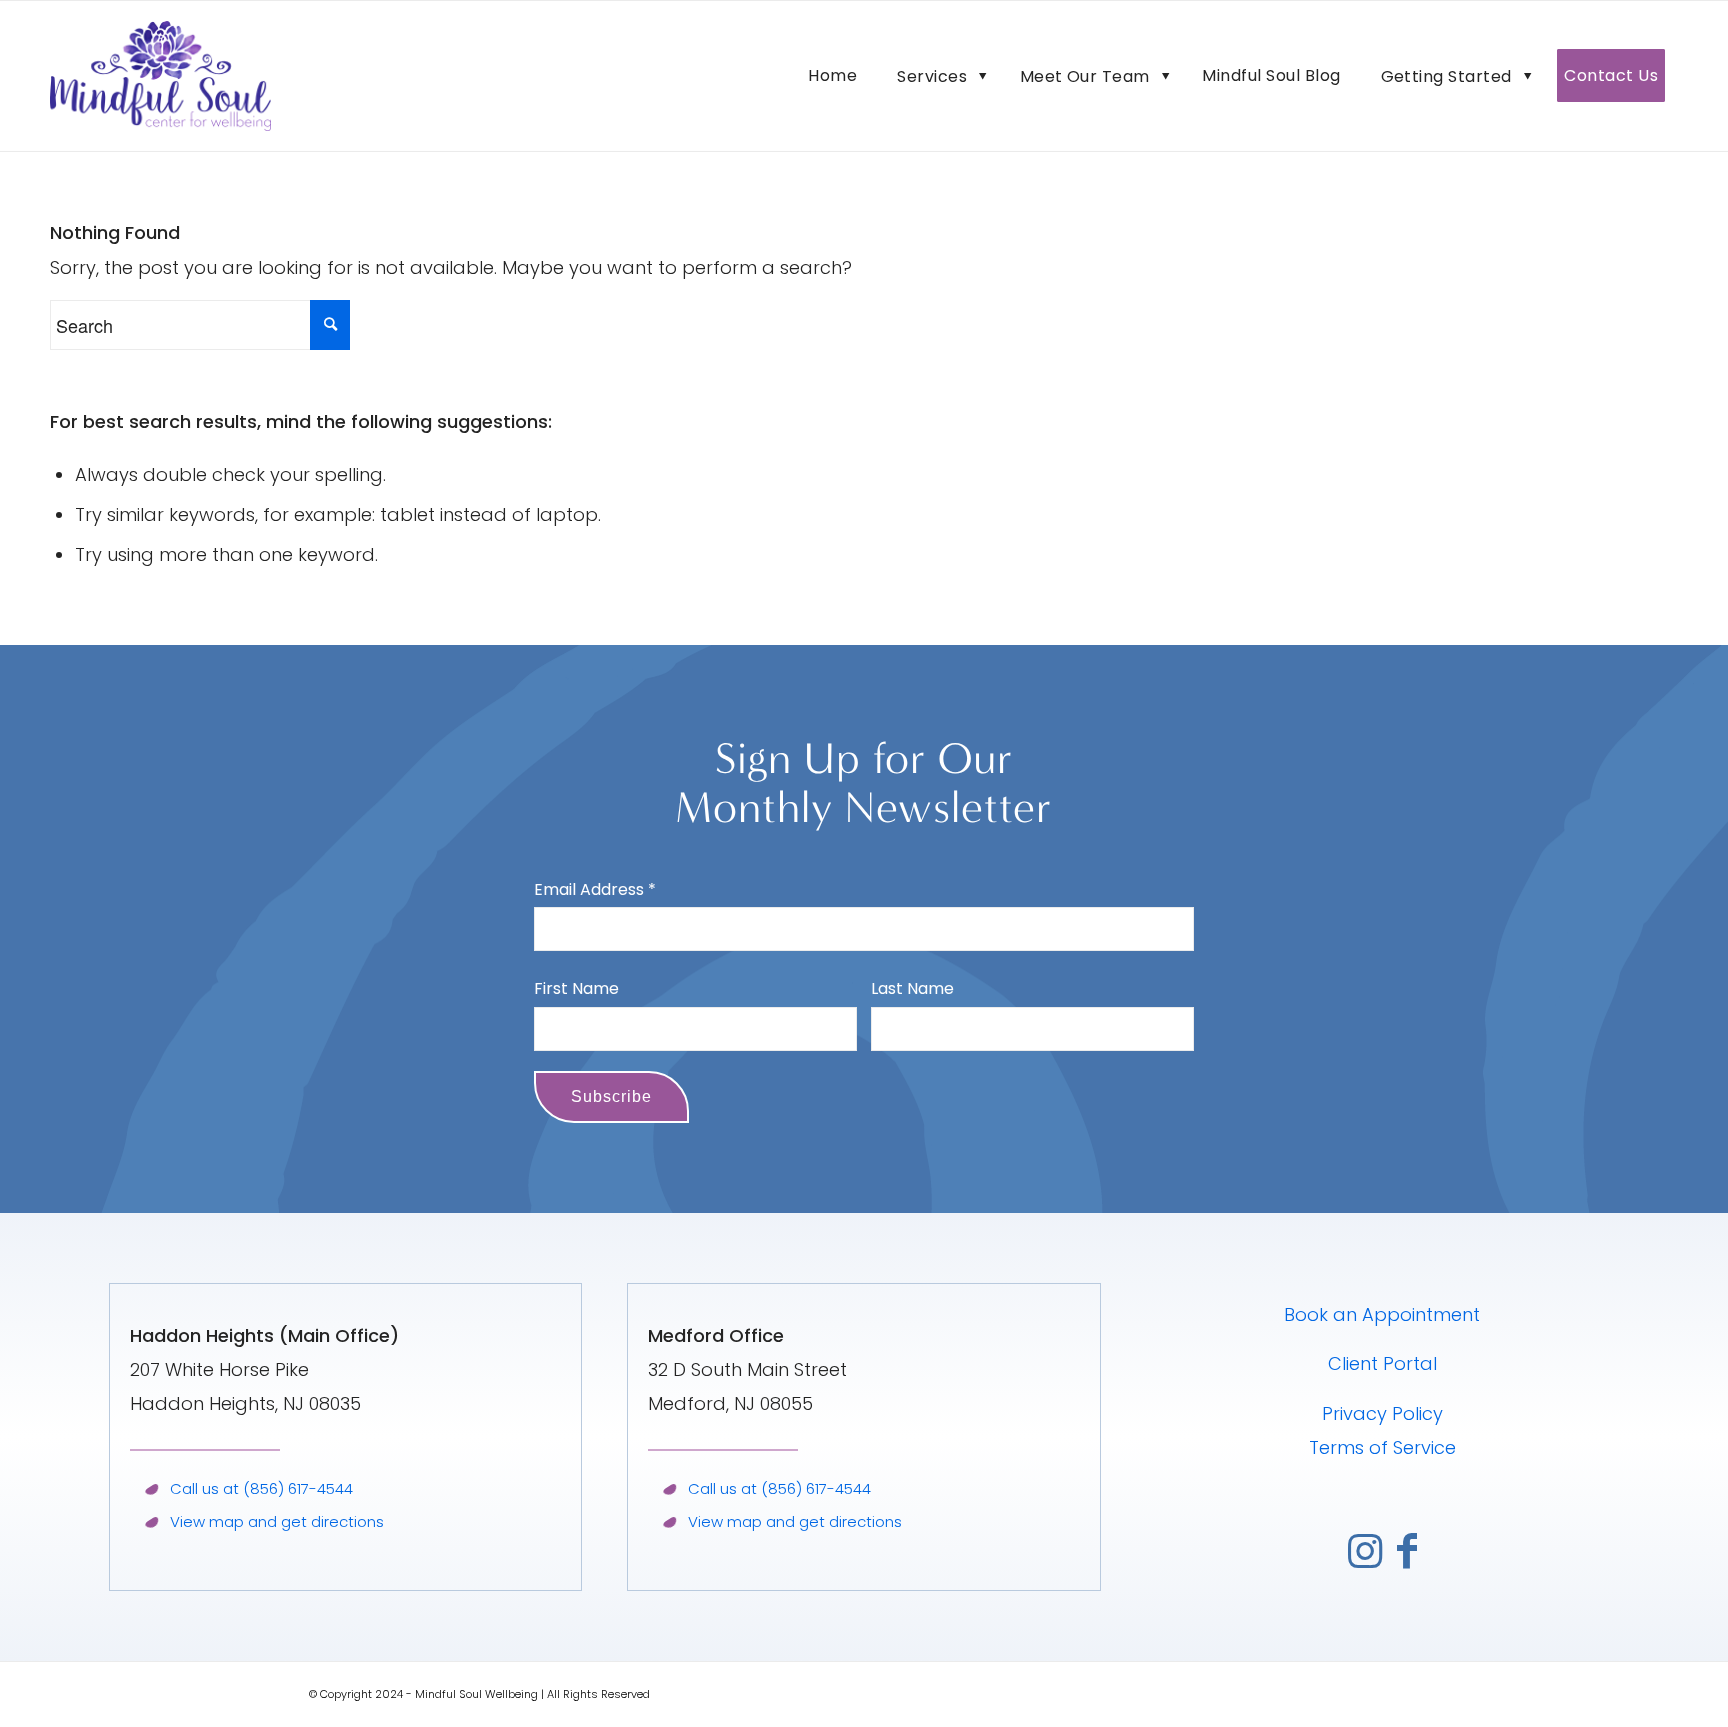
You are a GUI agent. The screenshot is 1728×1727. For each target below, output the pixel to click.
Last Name (912, 988)
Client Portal (1382, 1363)
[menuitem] (832, 76)
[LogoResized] (160, 76)
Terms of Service (1382, 1447)
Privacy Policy (1382, 1413)
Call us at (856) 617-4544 (261, 1488)
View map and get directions (277, 1521)
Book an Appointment (1382, 1314)
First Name (576, 988)
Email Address (595, 889)
